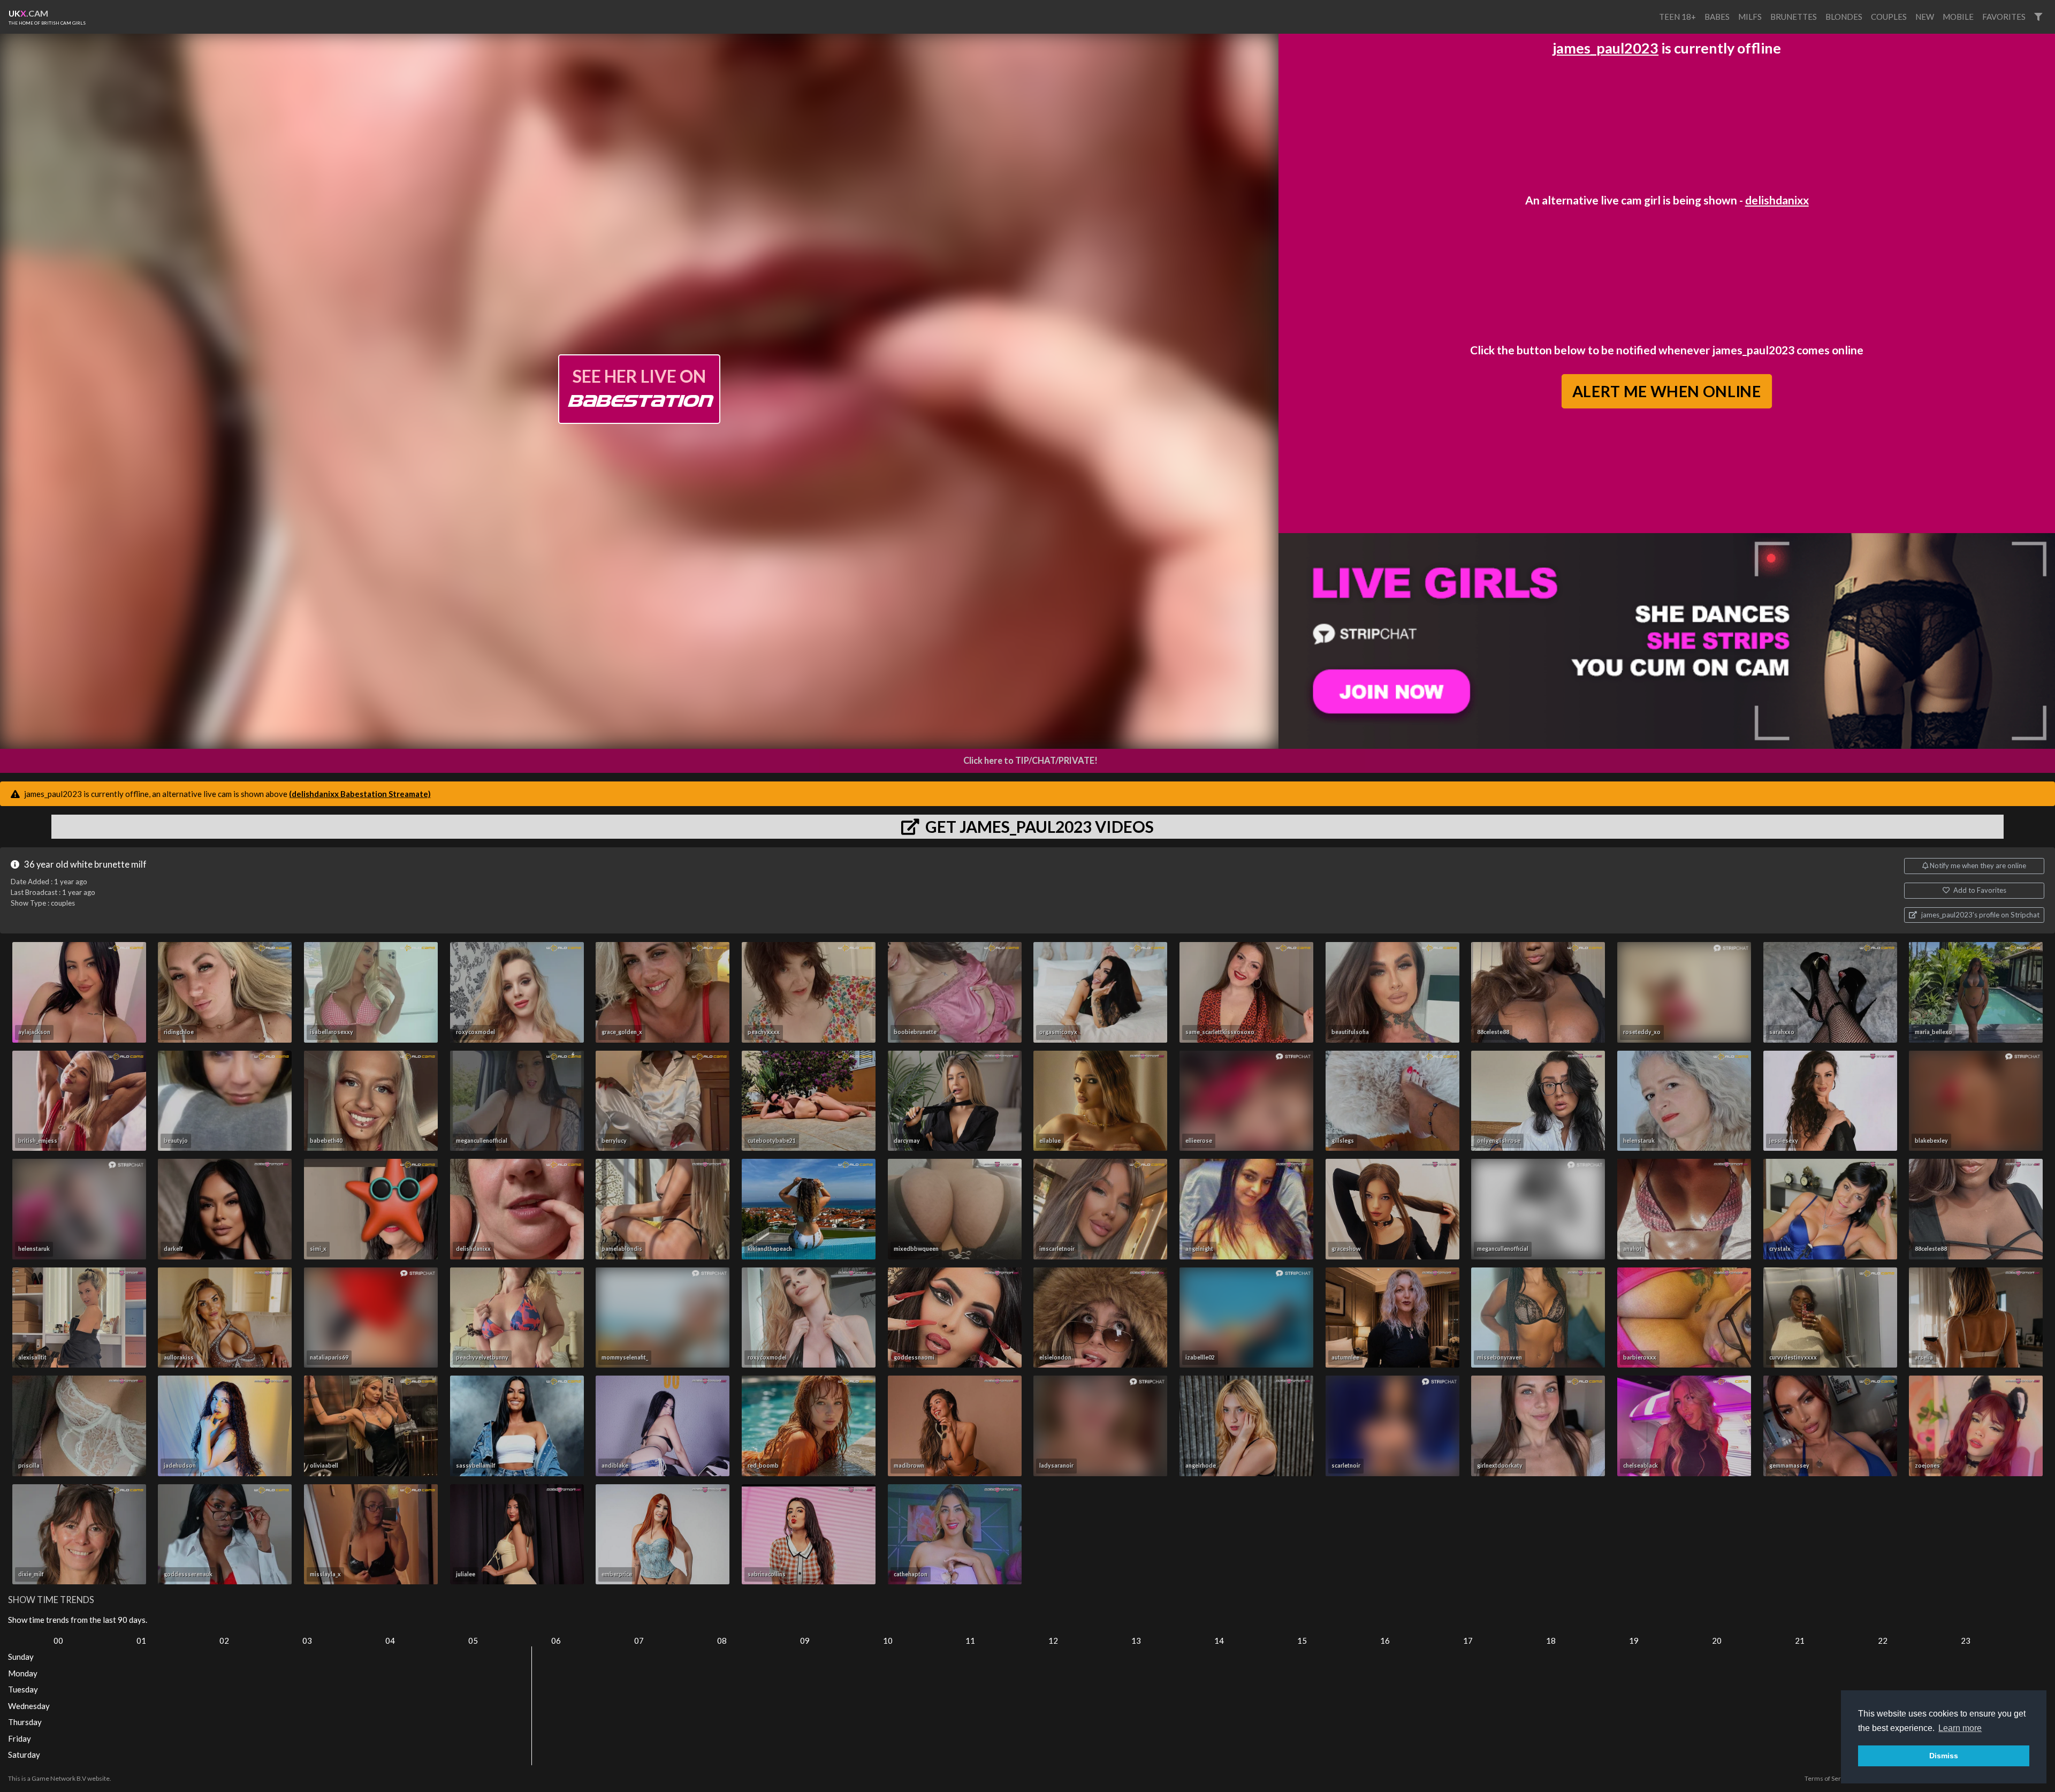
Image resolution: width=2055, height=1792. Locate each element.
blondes (1844, 17)
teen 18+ (1677, 17)
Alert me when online (1667, 391)
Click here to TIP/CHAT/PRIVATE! (1030, 761)
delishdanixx (1777, 200)
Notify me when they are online (1977, 865)
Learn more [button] (1960, 1728)
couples (1889, 17)
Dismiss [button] (1944, 1756)
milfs (1750, 17)
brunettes (1794, 17)
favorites (2004, 17)
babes (1717, 17)
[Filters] (2038, 17)
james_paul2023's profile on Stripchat (1980, 915)
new (1925, 17)
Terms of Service (1829, 1778)
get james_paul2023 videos (1038, 826)
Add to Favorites (1979, 890)
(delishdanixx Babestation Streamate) (360, 794)
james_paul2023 (1605, 48)
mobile (1958, 17)
